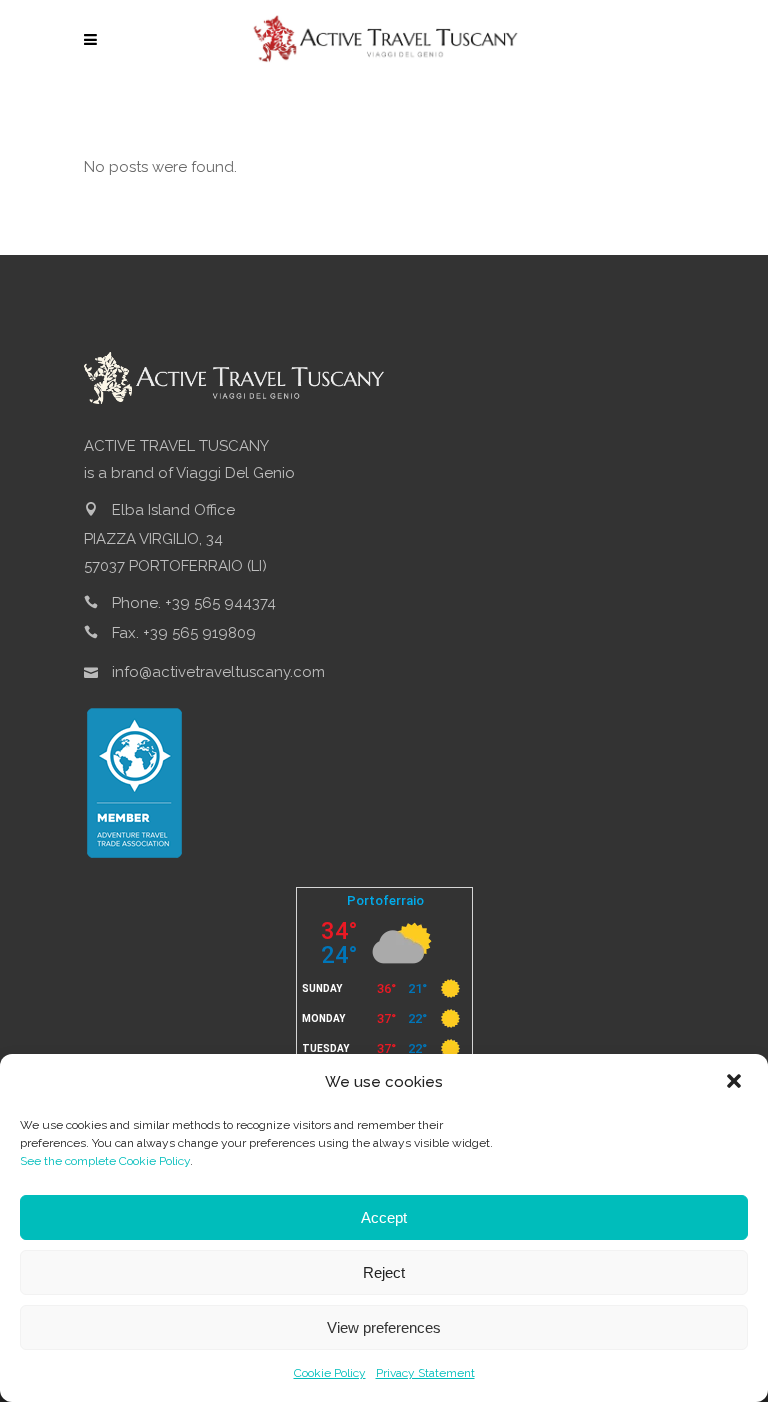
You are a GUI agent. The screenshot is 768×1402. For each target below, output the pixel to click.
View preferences (384, 1327)
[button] (736, 1083)
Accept (384, 1217)
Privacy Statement (425, 1373)
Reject (384, 1272)
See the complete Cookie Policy (105, 1161)
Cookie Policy (330, 1373)
